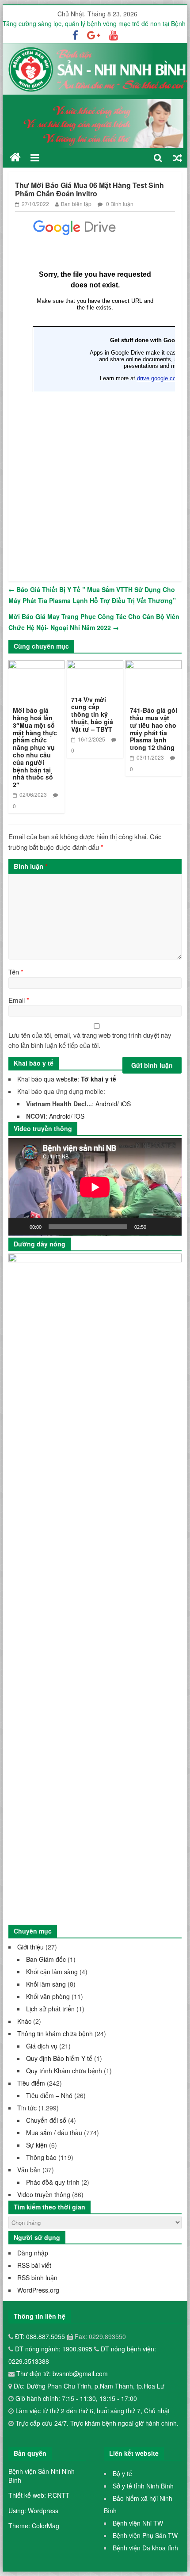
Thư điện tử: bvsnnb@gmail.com (61, 2373)
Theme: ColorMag (34, 2526)
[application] (95, 1187)
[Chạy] (20, 1227)
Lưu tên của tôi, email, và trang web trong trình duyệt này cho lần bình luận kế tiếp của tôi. (90, 1040)
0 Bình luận (119, 204)
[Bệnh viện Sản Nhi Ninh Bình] (15, 157)
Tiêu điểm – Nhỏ (49, 2095)
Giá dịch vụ (42, 2046)
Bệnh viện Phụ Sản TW (145, 2535)
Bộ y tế (122, 2473)
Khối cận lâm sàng (52, 1972)
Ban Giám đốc (46, 1959)
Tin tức (27, 2108)
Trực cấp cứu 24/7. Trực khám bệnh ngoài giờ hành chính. (97, 2423)
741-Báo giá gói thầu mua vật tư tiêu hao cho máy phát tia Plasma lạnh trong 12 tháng (154, 729)
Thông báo (41, 2157)
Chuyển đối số (46, 2120)
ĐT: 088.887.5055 (41, 2336)
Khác (24, 2021)
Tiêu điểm (31, 2083)
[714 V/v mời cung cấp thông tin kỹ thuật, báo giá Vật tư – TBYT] (95, 666)
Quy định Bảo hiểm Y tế (59, 2058)
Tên (16, 972)
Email (19, 1000)
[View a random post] (178, 158)
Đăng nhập (33, 2253)
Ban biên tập (76, 204)
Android (106, 1104)
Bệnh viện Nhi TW (138, 2523)
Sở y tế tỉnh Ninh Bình (143, 2486)
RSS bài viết (34, 2265)
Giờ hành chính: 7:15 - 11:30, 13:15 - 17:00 (76, 2398)
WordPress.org (38, 2290)
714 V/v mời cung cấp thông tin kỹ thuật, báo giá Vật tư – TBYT (92, 714)
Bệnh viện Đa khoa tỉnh (145, 2548)
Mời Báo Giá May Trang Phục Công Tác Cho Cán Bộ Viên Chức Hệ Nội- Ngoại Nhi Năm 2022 (94, 622)
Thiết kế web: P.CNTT (39, 2495)
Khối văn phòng (48, 1996)
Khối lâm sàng (46, 1984)
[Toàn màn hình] (170, 1227)
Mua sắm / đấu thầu (54, 2133)
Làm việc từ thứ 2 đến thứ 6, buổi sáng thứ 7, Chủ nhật (93, 2411)
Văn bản (29, 2170)
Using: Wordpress (33, 2511)
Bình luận (31, 866)
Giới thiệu (30, 1947)
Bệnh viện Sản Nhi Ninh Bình (42, 2476)
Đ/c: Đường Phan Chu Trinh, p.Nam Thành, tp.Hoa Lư (88, 2386)
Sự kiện (37, 2145)
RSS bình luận (37, 2278)
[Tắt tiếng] (156, 1227)
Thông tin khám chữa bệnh (55, 2033)
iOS (126, 1104)
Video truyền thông (44, 2194)
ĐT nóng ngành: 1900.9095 (55, 2349)
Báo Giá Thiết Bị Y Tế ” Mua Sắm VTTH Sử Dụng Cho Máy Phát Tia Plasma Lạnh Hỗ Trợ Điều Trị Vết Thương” (92, 595)
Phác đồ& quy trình (53, 2182)
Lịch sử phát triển (50, 2009)
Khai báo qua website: (67, 1079)
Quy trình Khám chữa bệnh (64, 2071)
